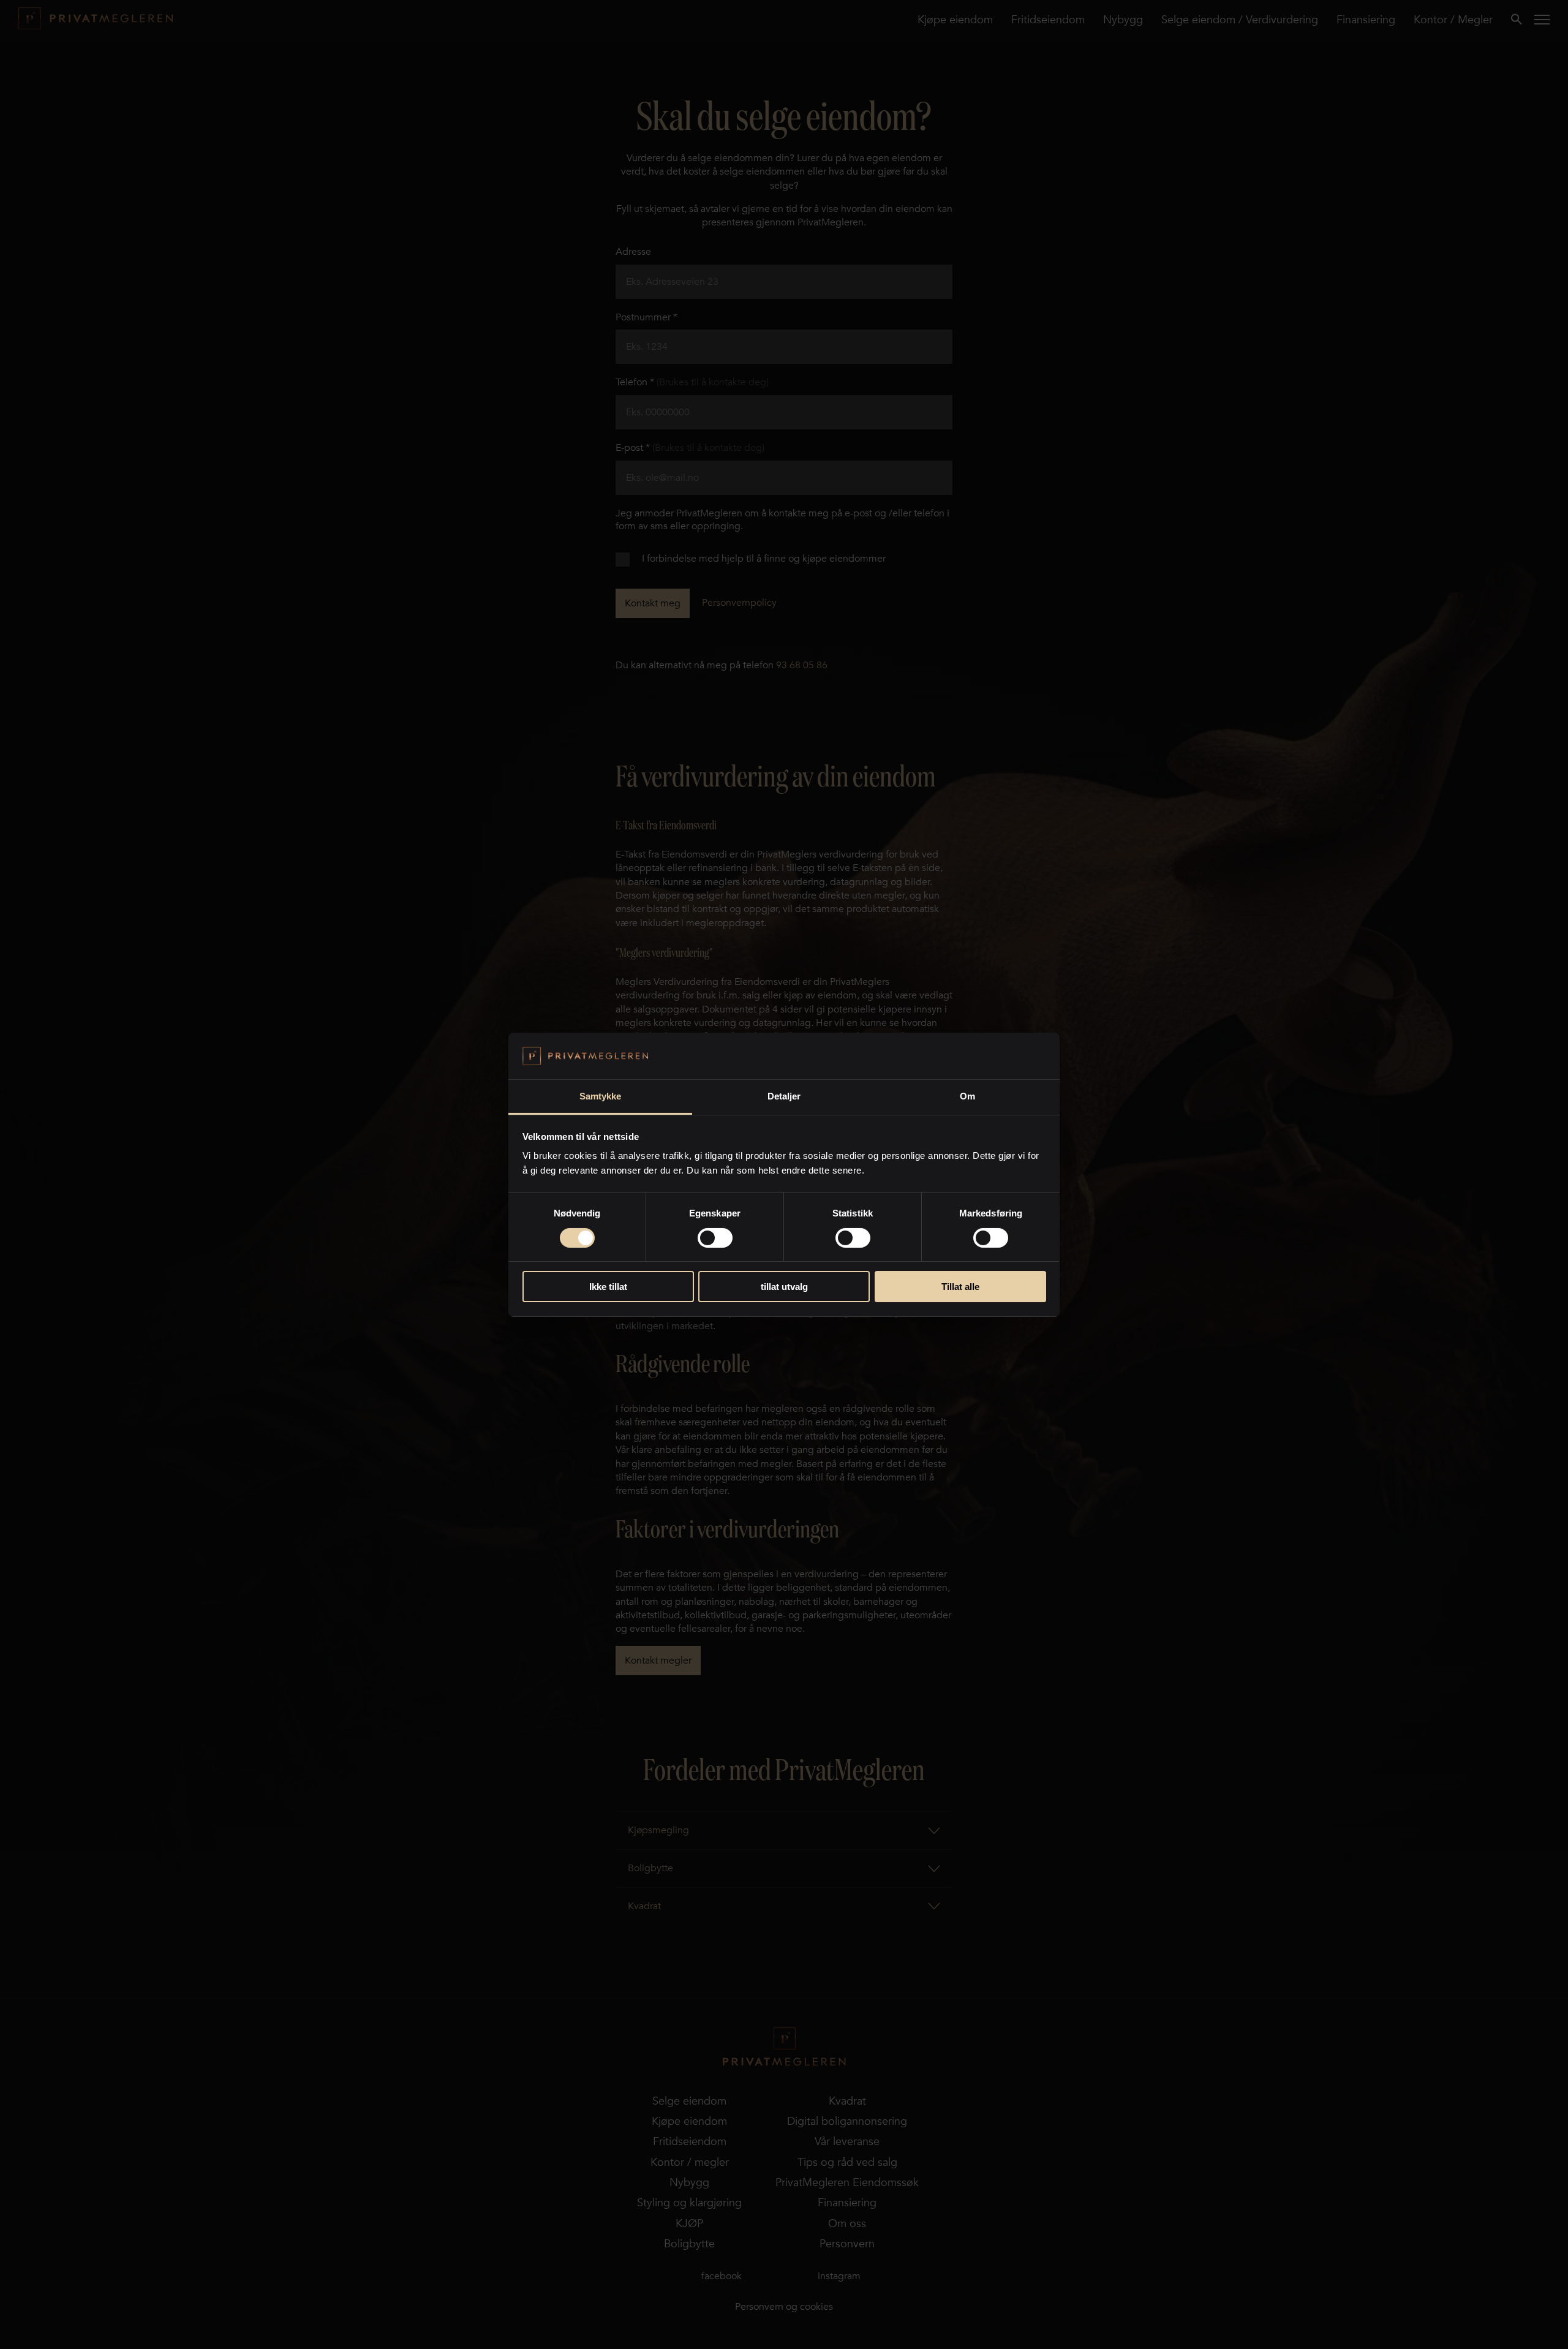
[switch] (715, 1238)
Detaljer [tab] (784, 1096)
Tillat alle (960, 1287)
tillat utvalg (784, 1287)
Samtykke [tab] (601, 1096)
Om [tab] (967, 1096)
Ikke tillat (608, 1287)
